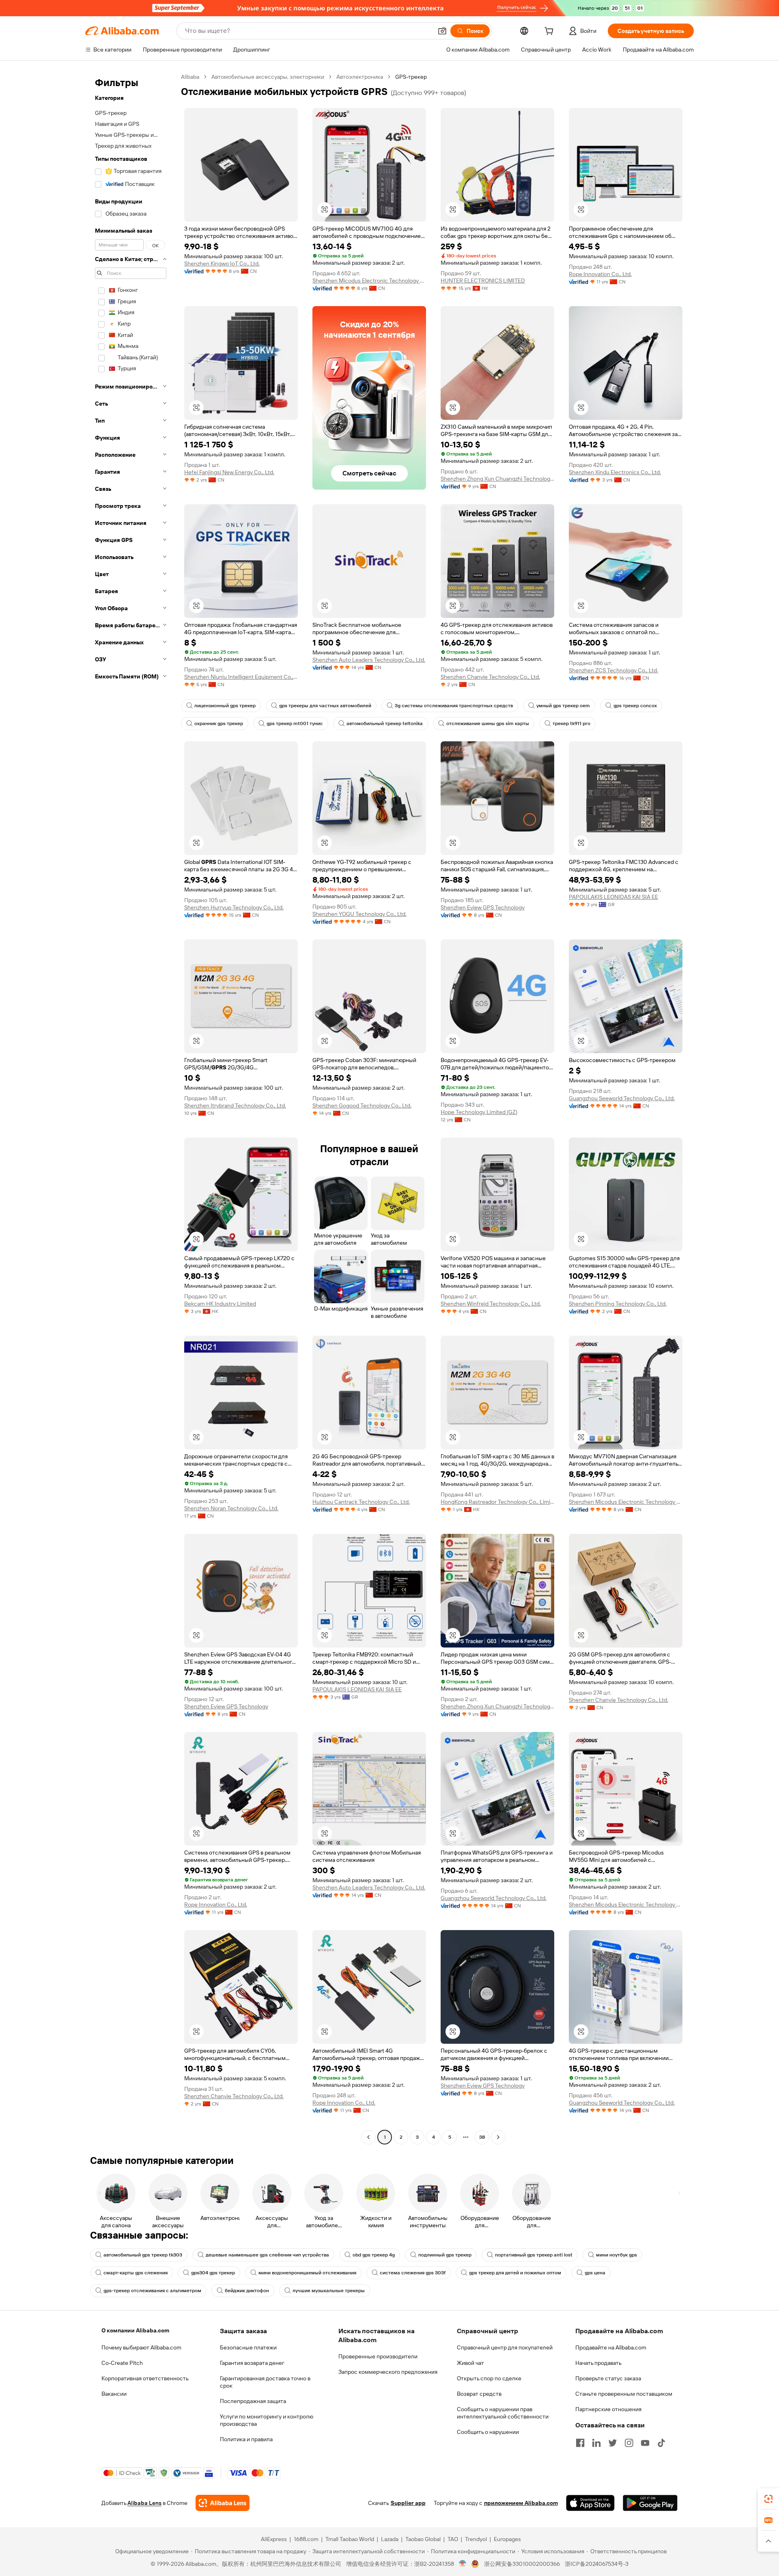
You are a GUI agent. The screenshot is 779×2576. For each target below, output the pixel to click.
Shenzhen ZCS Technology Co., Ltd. (613, 670)
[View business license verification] (463, 2564)
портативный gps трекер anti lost (534, 2255)
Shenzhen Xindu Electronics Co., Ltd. (615, 472)
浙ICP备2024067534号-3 (597, 2564)
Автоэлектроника (360, 77)
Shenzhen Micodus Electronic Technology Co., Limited (369, 281)
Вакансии (114, 2394)
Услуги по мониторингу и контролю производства (267, 2420)
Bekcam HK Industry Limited (220, 1304)
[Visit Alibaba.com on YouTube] (645, 2443)
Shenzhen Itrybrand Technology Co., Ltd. (235, 1106)
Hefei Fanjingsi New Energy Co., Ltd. (229, 472)
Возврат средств (479, 2394)
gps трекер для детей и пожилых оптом (515, 2273)
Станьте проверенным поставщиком (624, 2394)
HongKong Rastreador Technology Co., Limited (497, 1502)
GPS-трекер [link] (411, 77)
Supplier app (408, 2503)
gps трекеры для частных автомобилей (325, 706)
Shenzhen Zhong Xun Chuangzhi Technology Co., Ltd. (497, 479)
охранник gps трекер (219, 723)
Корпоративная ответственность (145, 2378)
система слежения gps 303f (413, 2273)
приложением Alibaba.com (521, 2503)
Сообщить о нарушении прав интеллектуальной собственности (503, 2413)
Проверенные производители (378, 2356)
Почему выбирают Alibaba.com (141, 2347)
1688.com (306, 2539)
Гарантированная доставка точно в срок (265, 2382)
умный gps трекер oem (563, 706)
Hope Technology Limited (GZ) (479, 1112)
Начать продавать (598, 2363)
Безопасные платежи (248, 2347)
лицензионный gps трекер (225, 706)
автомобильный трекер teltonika (385, 723)
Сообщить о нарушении (488, 2432)
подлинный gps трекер (445, 2255)
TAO (453, 2539)
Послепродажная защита (253, 2401)
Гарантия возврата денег (252, 2363)
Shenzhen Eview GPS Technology (483, 907)
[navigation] (131, 1108)
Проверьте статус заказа (608, 2378)
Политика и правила (246, 2439)
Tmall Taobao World (350, 2539)
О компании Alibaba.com (135, 2330)
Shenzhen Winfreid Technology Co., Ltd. (491, 1304)
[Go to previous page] (368, 2137)
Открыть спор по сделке (489, 2378)
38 (482, 2137)
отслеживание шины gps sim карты (488, 723)
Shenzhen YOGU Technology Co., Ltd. (359, 914)
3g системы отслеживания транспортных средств (454, 706)
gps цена (595, 2273)
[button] (442, 31)
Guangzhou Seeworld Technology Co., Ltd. (622, 1098)
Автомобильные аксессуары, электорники (268, 77)
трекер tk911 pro (571, 723)
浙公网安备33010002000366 (522, 2564)
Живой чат (470, 2363)
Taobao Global (423, 2539)
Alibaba (190, 77)
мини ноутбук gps (617, 2255)
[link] (768, 2499)
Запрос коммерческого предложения (388, 2372)
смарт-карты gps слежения (136, 2273)
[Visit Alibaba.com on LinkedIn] (596, 2443)
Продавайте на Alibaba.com (611, 2347)
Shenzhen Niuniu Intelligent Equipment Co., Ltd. (241, 677)
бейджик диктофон (247, 2291)
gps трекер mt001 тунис (295, 723)
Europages (507, 2539)
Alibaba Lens (144, 2503)
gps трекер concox (635, 706)
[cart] (551, 32)
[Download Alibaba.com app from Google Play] (650, 2503)
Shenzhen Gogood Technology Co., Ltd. (362, 1106)
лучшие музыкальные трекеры (329, 2291)
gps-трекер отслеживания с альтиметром (152, 2291)
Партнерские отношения (608, 2409)
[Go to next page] (498, 2137)
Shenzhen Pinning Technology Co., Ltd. (618, 1304)
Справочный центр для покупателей (505, 2347)
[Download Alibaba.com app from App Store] (590, 2503)
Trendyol (476, 2539)
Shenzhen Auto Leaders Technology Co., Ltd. (369, 660)
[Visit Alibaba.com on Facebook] (580, 2443)
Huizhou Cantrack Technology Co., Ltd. (361, 1502)
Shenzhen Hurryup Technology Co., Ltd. (234, 907)
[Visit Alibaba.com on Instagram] (629, 2443)
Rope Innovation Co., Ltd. (600, 274)
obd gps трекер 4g (374, 2255)
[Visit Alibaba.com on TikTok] (661, 2443)
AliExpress (274, 2539)
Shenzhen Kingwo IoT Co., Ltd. (222, 263)
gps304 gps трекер (213, 2273)
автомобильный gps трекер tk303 (143, 2255)
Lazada (390, 2539)
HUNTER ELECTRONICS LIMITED (483, 281)
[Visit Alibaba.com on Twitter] (613, 2443)
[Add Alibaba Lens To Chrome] (223, 2503)
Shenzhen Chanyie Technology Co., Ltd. (490, 677)
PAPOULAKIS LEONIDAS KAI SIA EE (613, 897)
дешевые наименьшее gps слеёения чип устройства (267, 2255)
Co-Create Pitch (122, 2363)
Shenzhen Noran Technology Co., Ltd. (231, 1508)
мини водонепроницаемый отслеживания (307, 2273)
